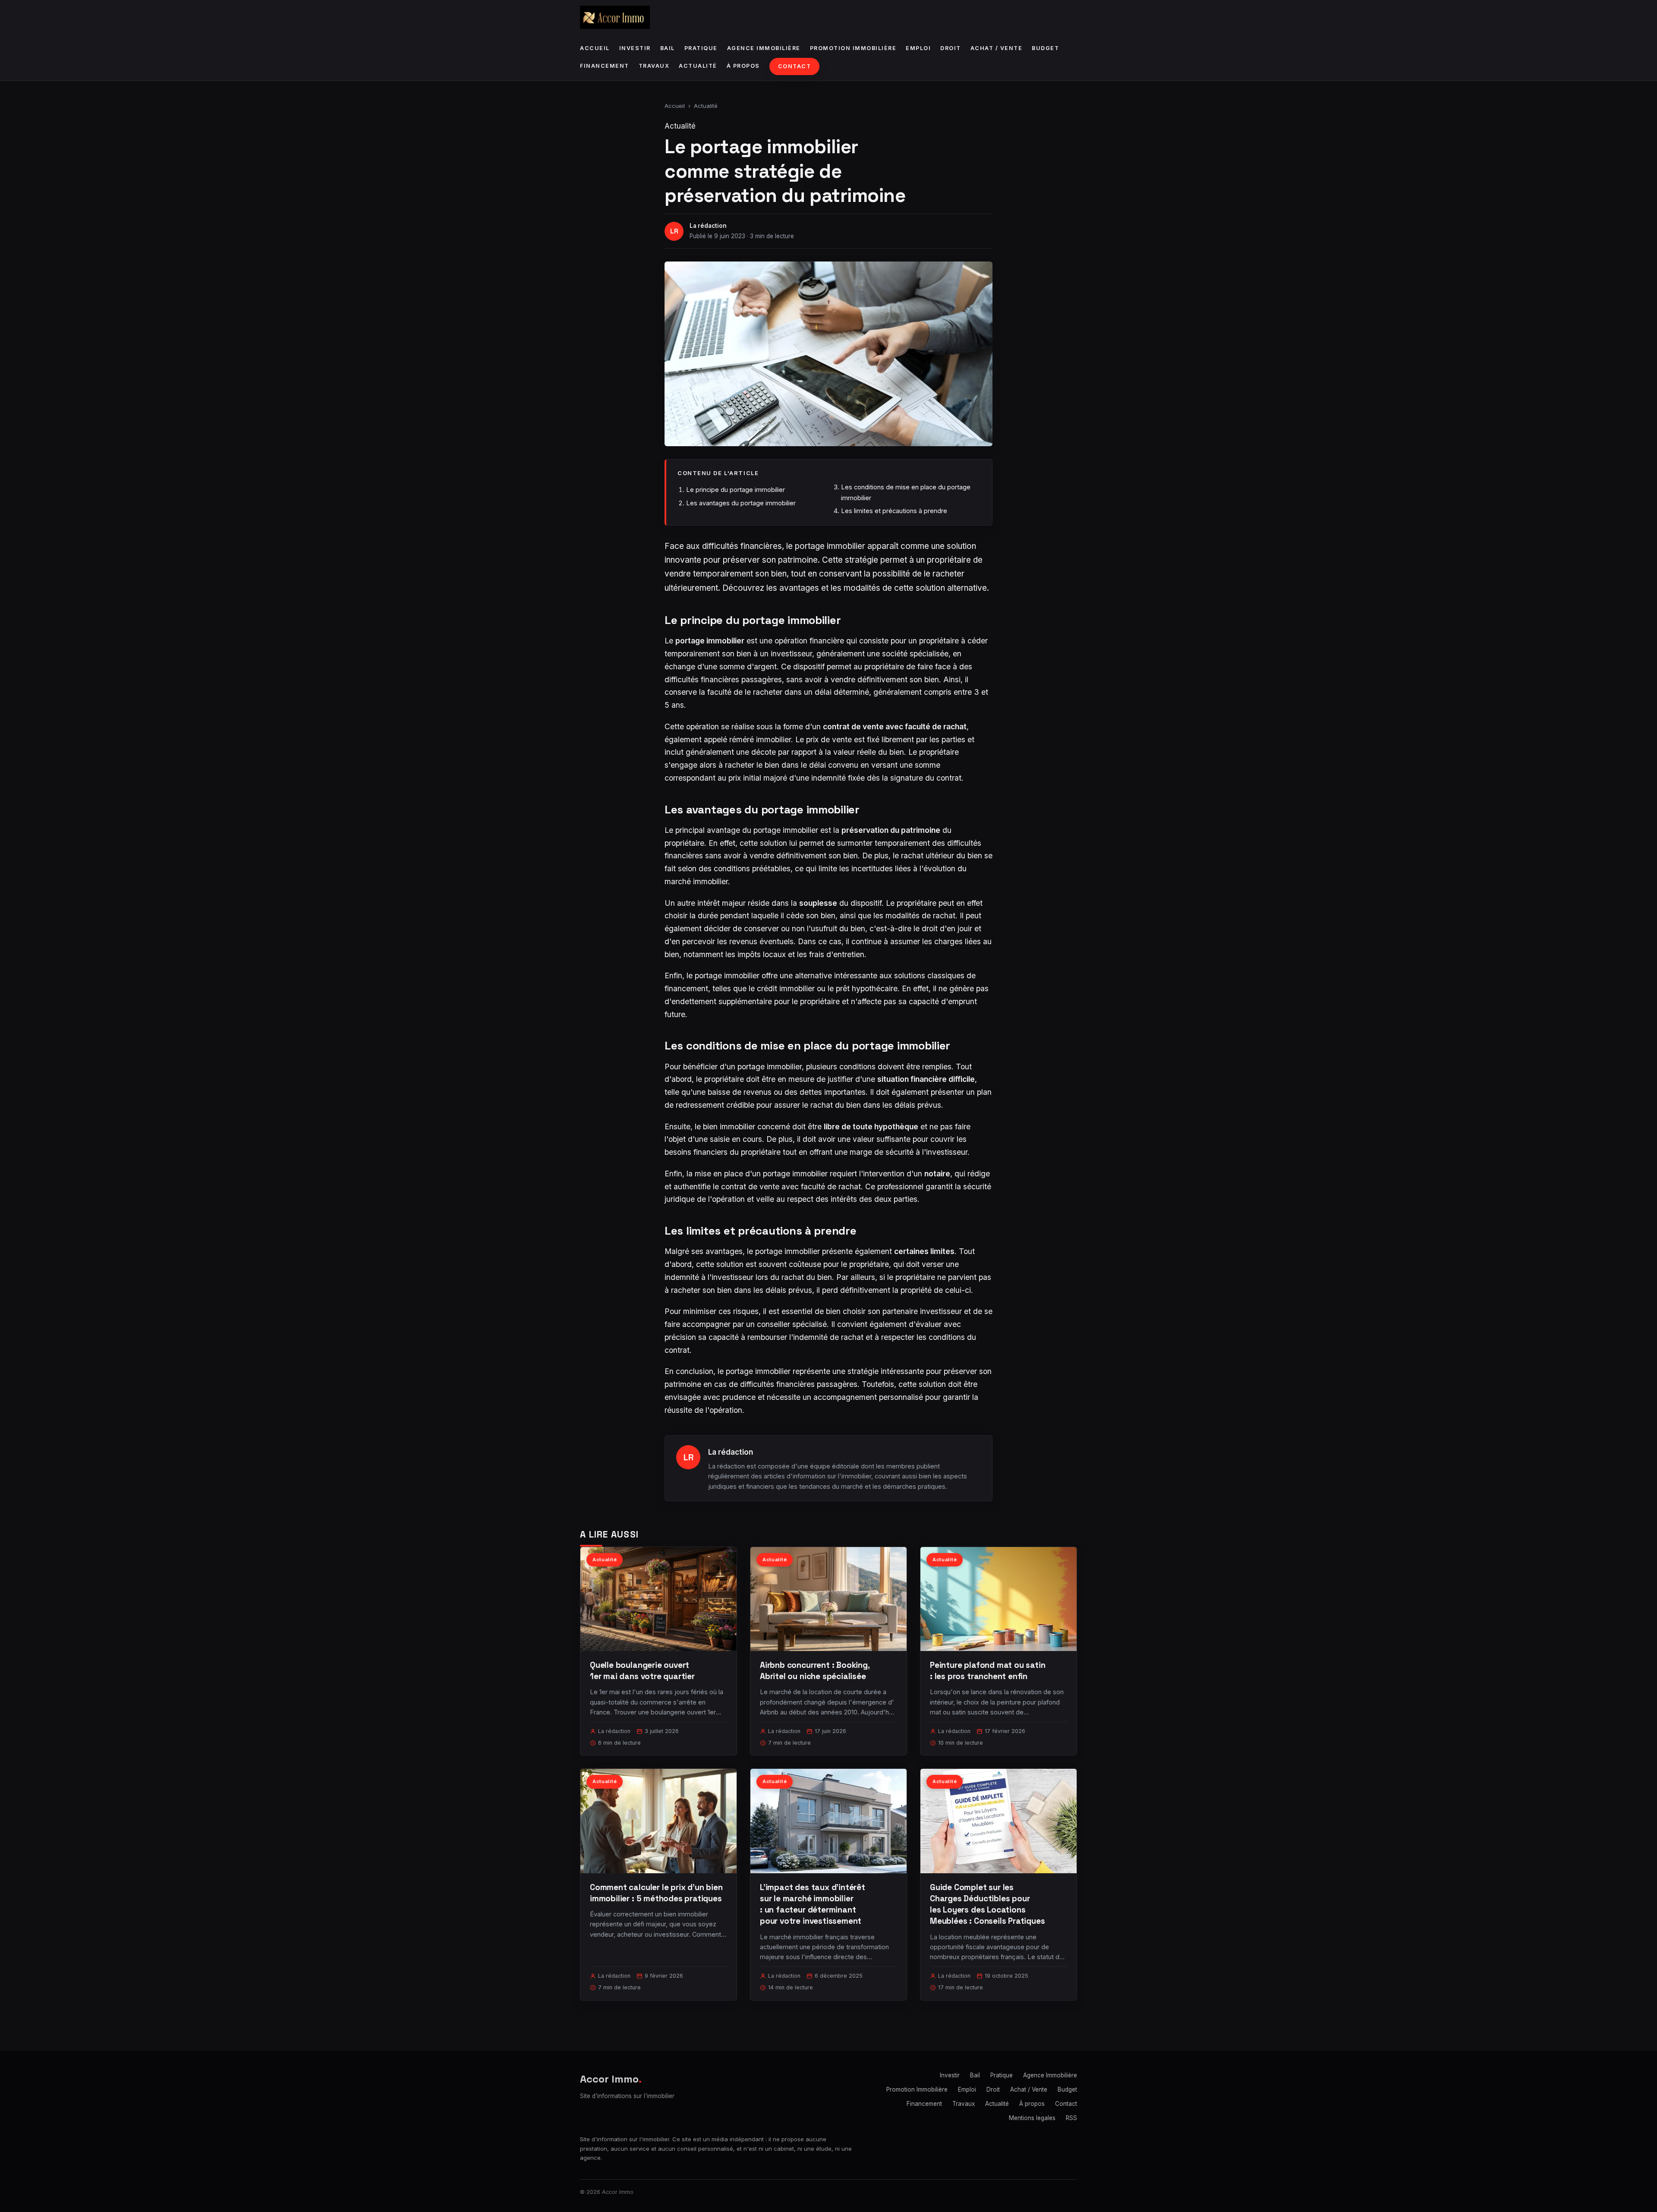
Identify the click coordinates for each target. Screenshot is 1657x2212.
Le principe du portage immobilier (736, 490)
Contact (795, 66)
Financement (605, 66)
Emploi (918, 48)
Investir (635, 48)
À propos (743, 66)
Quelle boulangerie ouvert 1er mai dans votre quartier (642, 1671)
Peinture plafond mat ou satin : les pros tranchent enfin (988, 1671)
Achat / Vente (997, 48)
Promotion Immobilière (853, 48)
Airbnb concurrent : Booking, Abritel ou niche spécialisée (815, 1671)
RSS (1071, 2118)
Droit (951, 48)
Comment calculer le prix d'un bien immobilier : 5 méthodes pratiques (656, 1893)
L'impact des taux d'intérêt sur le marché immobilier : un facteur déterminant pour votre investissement (813, 1904)
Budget (1045, 48)
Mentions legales (1032, 2118)
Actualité (698, 66)
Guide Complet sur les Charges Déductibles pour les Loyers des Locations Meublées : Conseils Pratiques (988, 1904)
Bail (668, 48)
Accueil (595, 48)
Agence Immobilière (764, 48)
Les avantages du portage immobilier (741, 503)
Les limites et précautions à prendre (894, 511)
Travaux (654, 66)
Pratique (701, 48)
